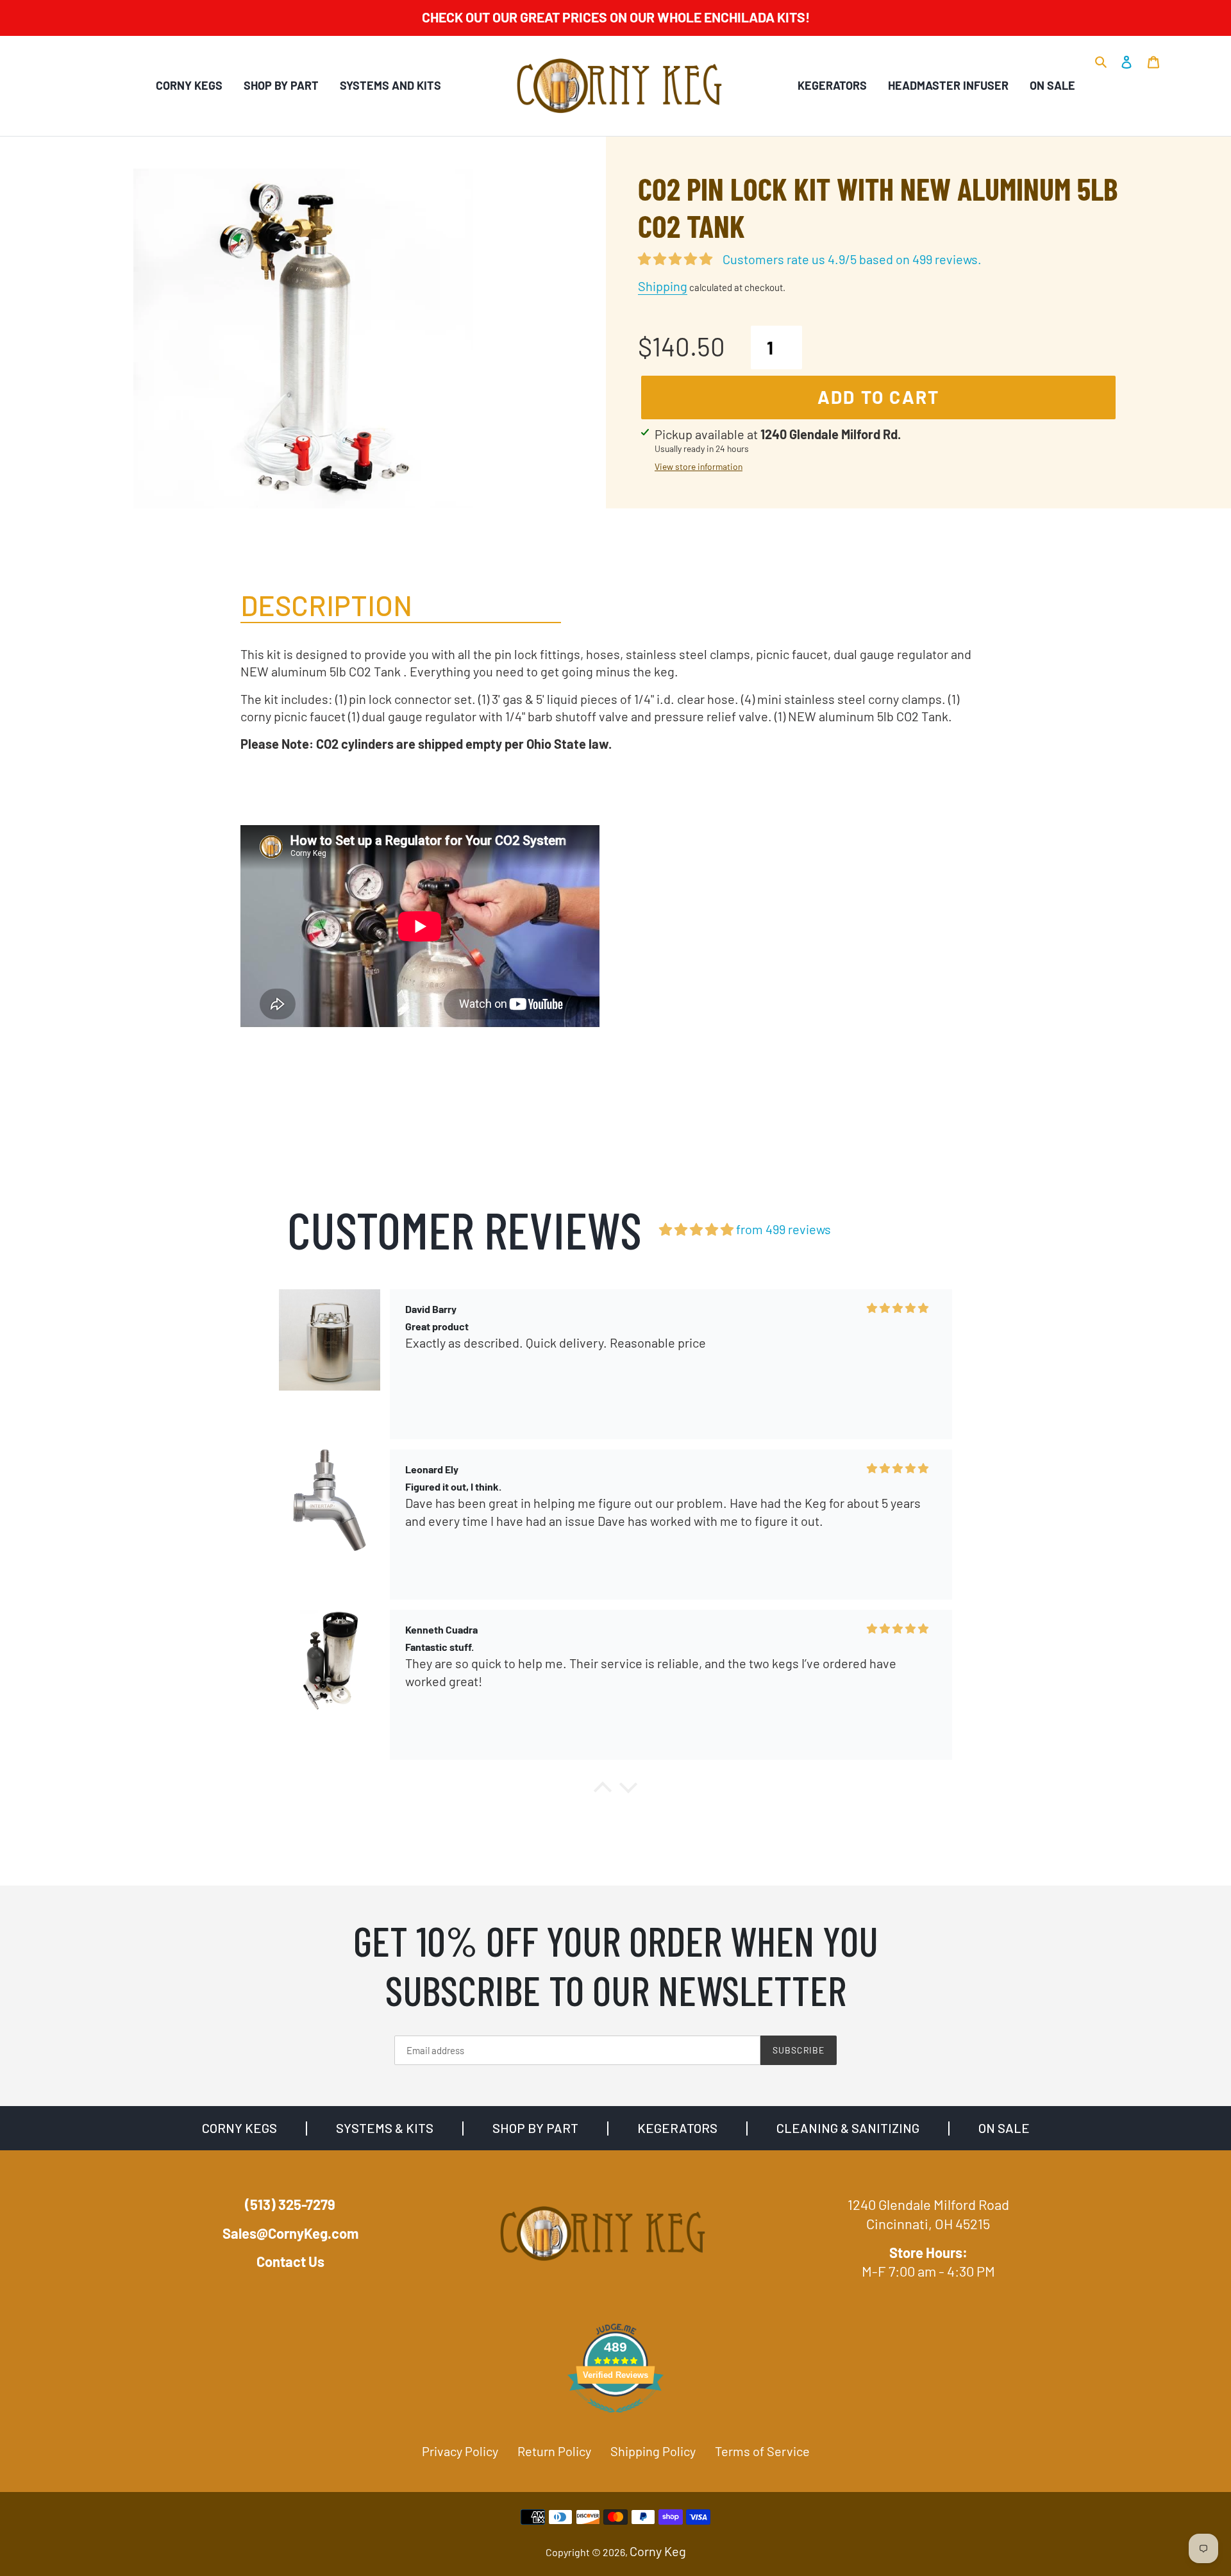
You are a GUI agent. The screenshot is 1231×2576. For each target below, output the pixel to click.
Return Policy (554, 2451)
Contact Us (290, 2261)
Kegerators (832, 85)
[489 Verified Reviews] (615, 2418)
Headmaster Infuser (948, 85)
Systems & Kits (385, 2128)
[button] (603, 1791)
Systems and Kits (390, 85)
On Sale (1052, 85)
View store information (699, 466)
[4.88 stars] (696, 1229)
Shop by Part (281, 85)
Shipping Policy (653, 2451)
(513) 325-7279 (290, 2204)
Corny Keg (658, 2551)
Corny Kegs (189, 85)
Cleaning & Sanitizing (848, 2128)
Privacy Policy (460, 2451)
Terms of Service (762, 2451)
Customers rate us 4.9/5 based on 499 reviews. (852, 259)
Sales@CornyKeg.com (290, 2233)
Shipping (663, 286)
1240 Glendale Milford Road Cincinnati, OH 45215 (928, 2214)
